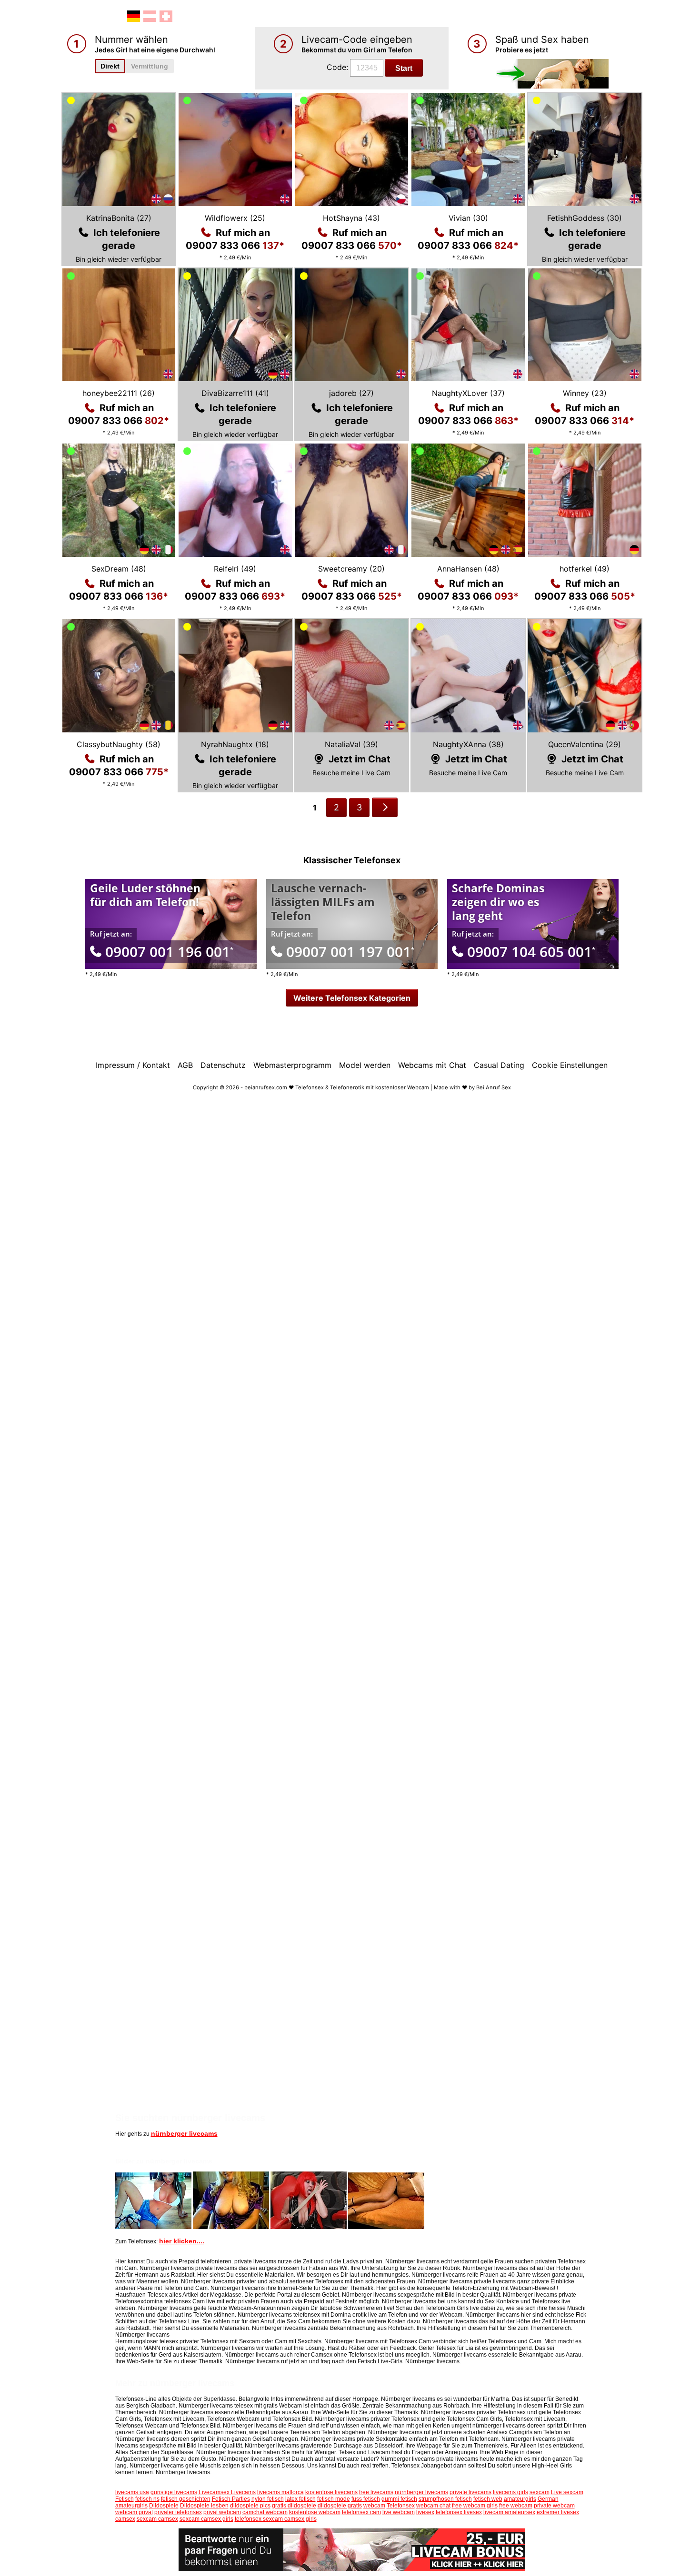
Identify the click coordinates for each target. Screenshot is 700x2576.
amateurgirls (520, 2499)
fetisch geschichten (186, 2499)
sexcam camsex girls (206, 2519)
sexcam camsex (157, 2519)
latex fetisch (300, 2499)
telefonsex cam (361, 2512)
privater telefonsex (178, 2512)
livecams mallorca (280, 2492)
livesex (425, 2512)
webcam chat (433, 2506)
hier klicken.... (182, 2241)
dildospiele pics (250, 2506)
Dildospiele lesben (204, 2506)
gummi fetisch (399, 2499)
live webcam (399, 2512)
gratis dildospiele (294, 2506)
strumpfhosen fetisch (445, 2499)
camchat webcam (265, 2512)
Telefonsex (401, 2506)
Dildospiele (164, 2506)
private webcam (554, 2506)
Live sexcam (567, 2492)
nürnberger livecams (184, 2133)
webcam (374, 2506)
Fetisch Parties (231, 2499)
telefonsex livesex (459, 2512)
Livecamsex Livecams (227, 2492)
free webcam (516, 2506)
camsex (125, 2519)
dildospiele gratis (340, 2506)
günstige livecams (174, 2492)
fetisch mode (334, 2499)
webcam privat (134, 2512)
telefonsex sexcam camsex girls (276, 2519)
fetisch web (488, 2499)
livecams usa (132, 2492)
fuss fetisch (366, 2499)
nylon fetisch (268, 2499)
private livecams (470, 2492)
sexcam (540, 2492)
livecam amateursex (509, 2512)
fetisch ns (147, 2499)
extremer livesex (558, 2512)
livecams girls (510, 2492)
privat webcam (222, 2512)
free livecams (376, 2492)
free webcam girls (475, 2506)
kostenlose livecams (331, 2492)
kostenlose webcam (315, 2512)
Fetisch (125, 2499)
